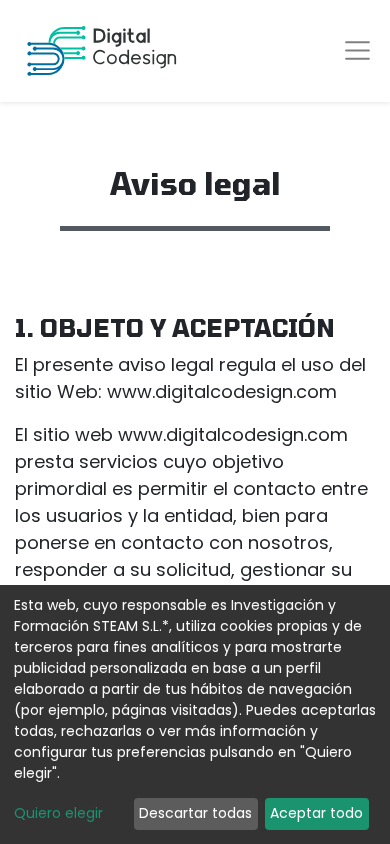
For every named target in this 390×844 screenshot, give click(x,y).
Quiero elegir (58, 813)
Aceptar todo (316, 813)
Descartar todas (195, 813)
